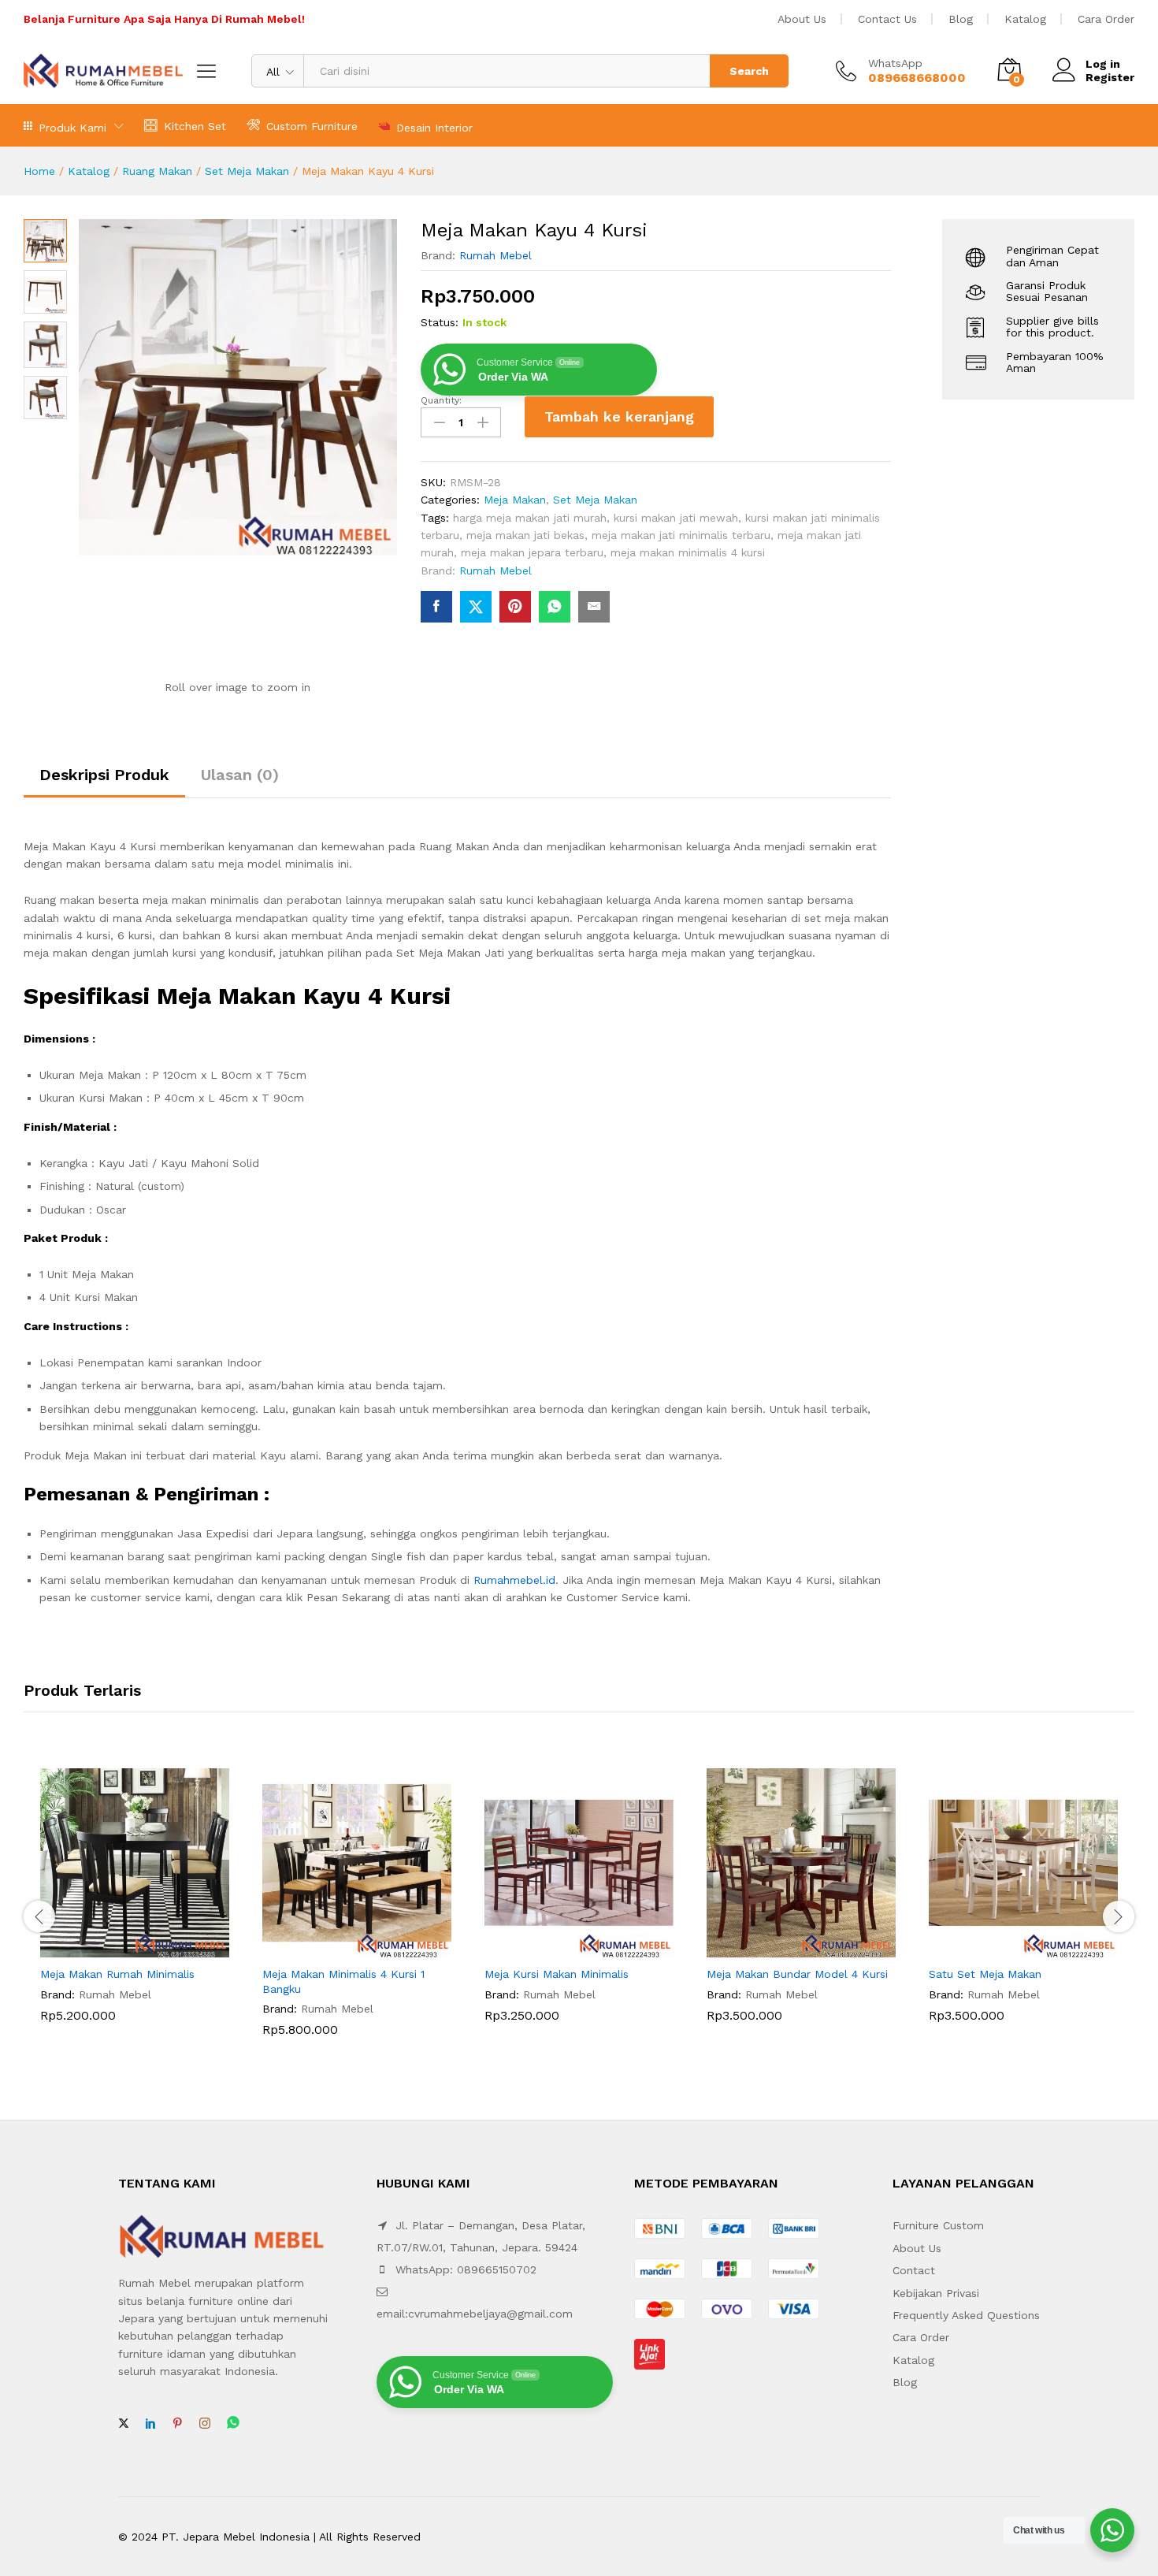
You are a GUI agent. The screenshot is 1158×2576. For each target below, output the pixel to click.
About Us (802, 19)
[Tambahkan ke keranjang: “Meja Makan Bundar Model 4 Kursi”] (783, 1948)
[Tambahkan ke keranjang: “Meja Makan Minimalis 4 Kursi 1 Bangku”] (339, 1948)
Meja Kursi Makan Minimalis (557, 1974)
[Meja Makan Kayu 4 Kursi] (436, 607)
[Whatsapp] (233, 2424)
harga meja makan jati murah (530, 518)
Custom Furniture (312, 126)
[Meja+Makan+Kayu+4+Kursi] (476, 607)
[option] (135, 1907)
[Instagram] (205, 2424)
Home (39, 171)
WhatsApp (895, 63)
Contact (914, 2270)
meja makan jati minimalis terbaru (681, 535)
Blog (961, 19)
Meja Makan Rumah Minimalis (117, 1974)
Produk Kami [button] (72, 127)
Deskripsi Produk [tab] (104, 775)
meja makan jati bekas (525, 535)
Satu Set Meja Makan (985, 1974)
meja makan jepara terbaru (532, 552)
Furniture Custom (938, 2225)
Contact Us (887, 19)
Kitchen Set (195, 126)
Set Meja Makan (247, 171)
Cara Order (1106, 19)
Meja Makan (515, 500)
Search (749, 71)
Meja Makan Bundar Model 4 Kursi (797, 1974)
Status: (440, 322)
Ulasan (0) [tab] (240, 775)
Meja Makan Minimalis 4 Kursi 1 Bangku (343, 1981)
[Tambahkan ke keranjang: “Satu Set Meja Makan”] (1005, 1948)
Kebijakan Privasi (936, 2293)
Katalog (1025, 19)
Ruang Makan (157, 171)
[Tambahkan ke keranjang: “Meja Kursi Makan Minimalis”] (561, 1948)
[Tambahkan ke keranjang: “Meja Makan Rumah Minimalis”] (117, 1948)
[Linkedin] (150, 2424)
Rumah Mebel (495, 255)
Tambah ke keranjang (619, 416)
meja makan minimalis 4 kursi (688, 552)
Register (1110, 77)
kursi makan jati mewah (676, 518)
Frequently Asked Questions (966, 2315)
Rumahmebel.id (514, 1580)
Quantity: (441, 400)
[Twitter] (124, 2424)
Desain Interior (434, 127)
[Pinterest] (177, 2424)
